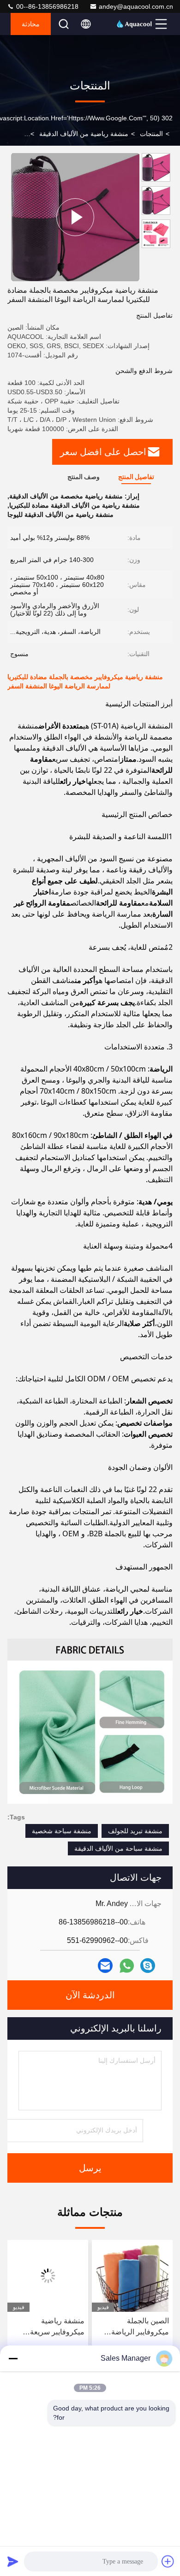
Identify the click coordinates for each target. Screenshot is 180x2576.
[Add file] (168, 2561)
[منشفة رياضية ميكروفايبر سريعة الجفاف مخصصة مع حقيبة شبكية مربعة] (48, 2276)
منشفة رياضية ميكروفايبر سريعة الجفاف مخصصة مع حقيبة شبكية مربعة (54, 2327)
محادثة (31, 24)
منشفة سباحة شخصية (62, 1831)
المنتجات (151, 134)
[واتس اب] (127, 1966)
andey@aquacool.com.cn (136, 6)
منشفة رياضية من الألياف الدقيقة (84, 134)
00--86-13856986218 (46, 6)
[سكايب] (148, 1966)
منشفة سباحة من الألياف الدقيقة (118, 1848)
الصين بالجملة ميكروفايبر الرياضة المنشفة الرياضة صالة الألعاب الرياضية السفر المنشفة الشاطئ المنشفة (135, 2327)
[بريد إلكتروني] (105, 1966)
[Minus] (13, 2358)
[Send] (13, 2561)
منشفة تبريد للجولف (135, 1831)
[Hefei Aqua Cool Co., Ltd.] (134, 24)
